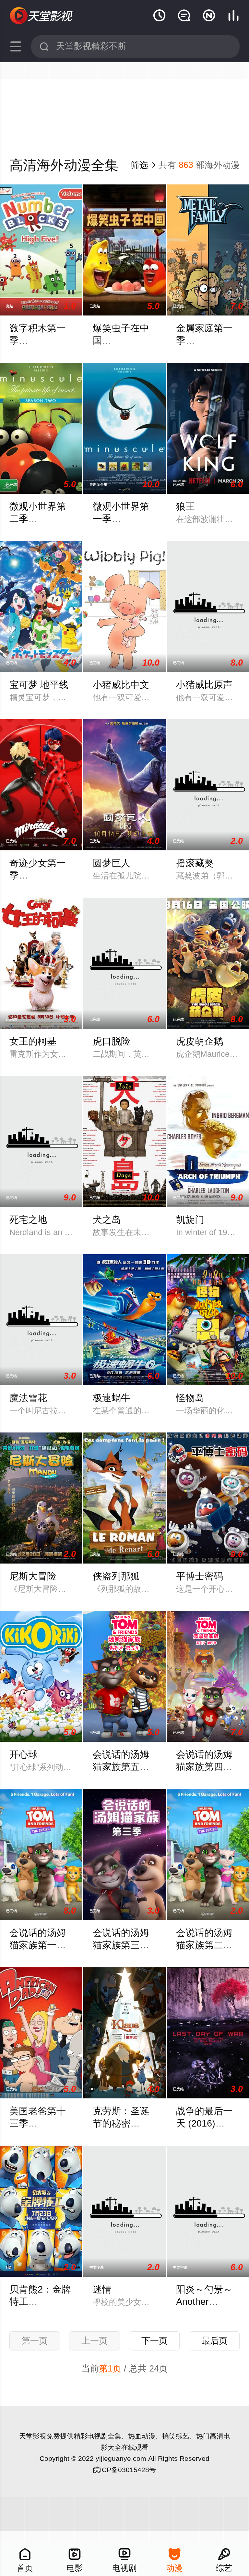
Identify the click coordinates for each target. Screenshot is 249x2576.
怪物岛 (190, 1398)
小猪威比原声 (204, 685)
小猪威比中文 (121, 685)
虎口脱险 (112, 1041)
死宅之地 (28, 1220)
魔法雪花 (28, 1398)
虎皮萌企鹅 (200, 1041)
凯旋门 (190, 1220)
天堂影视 (33, 2436)
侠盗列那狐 (116, 1576)
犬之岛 (107, 1220)
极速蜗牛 (112, 1398)
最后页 (214, 2341)
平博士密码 (200, 1576)
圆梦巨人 (112, 863)
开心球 (24, 1754)
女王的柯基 (33, 1041)
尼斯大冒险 (33, 1576)
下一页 (154, 2341)
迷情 (102, 2289)
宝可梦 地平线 (39, 685)
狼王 (185, 506)
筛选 (144, 165)
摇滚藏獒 (195, 863)
